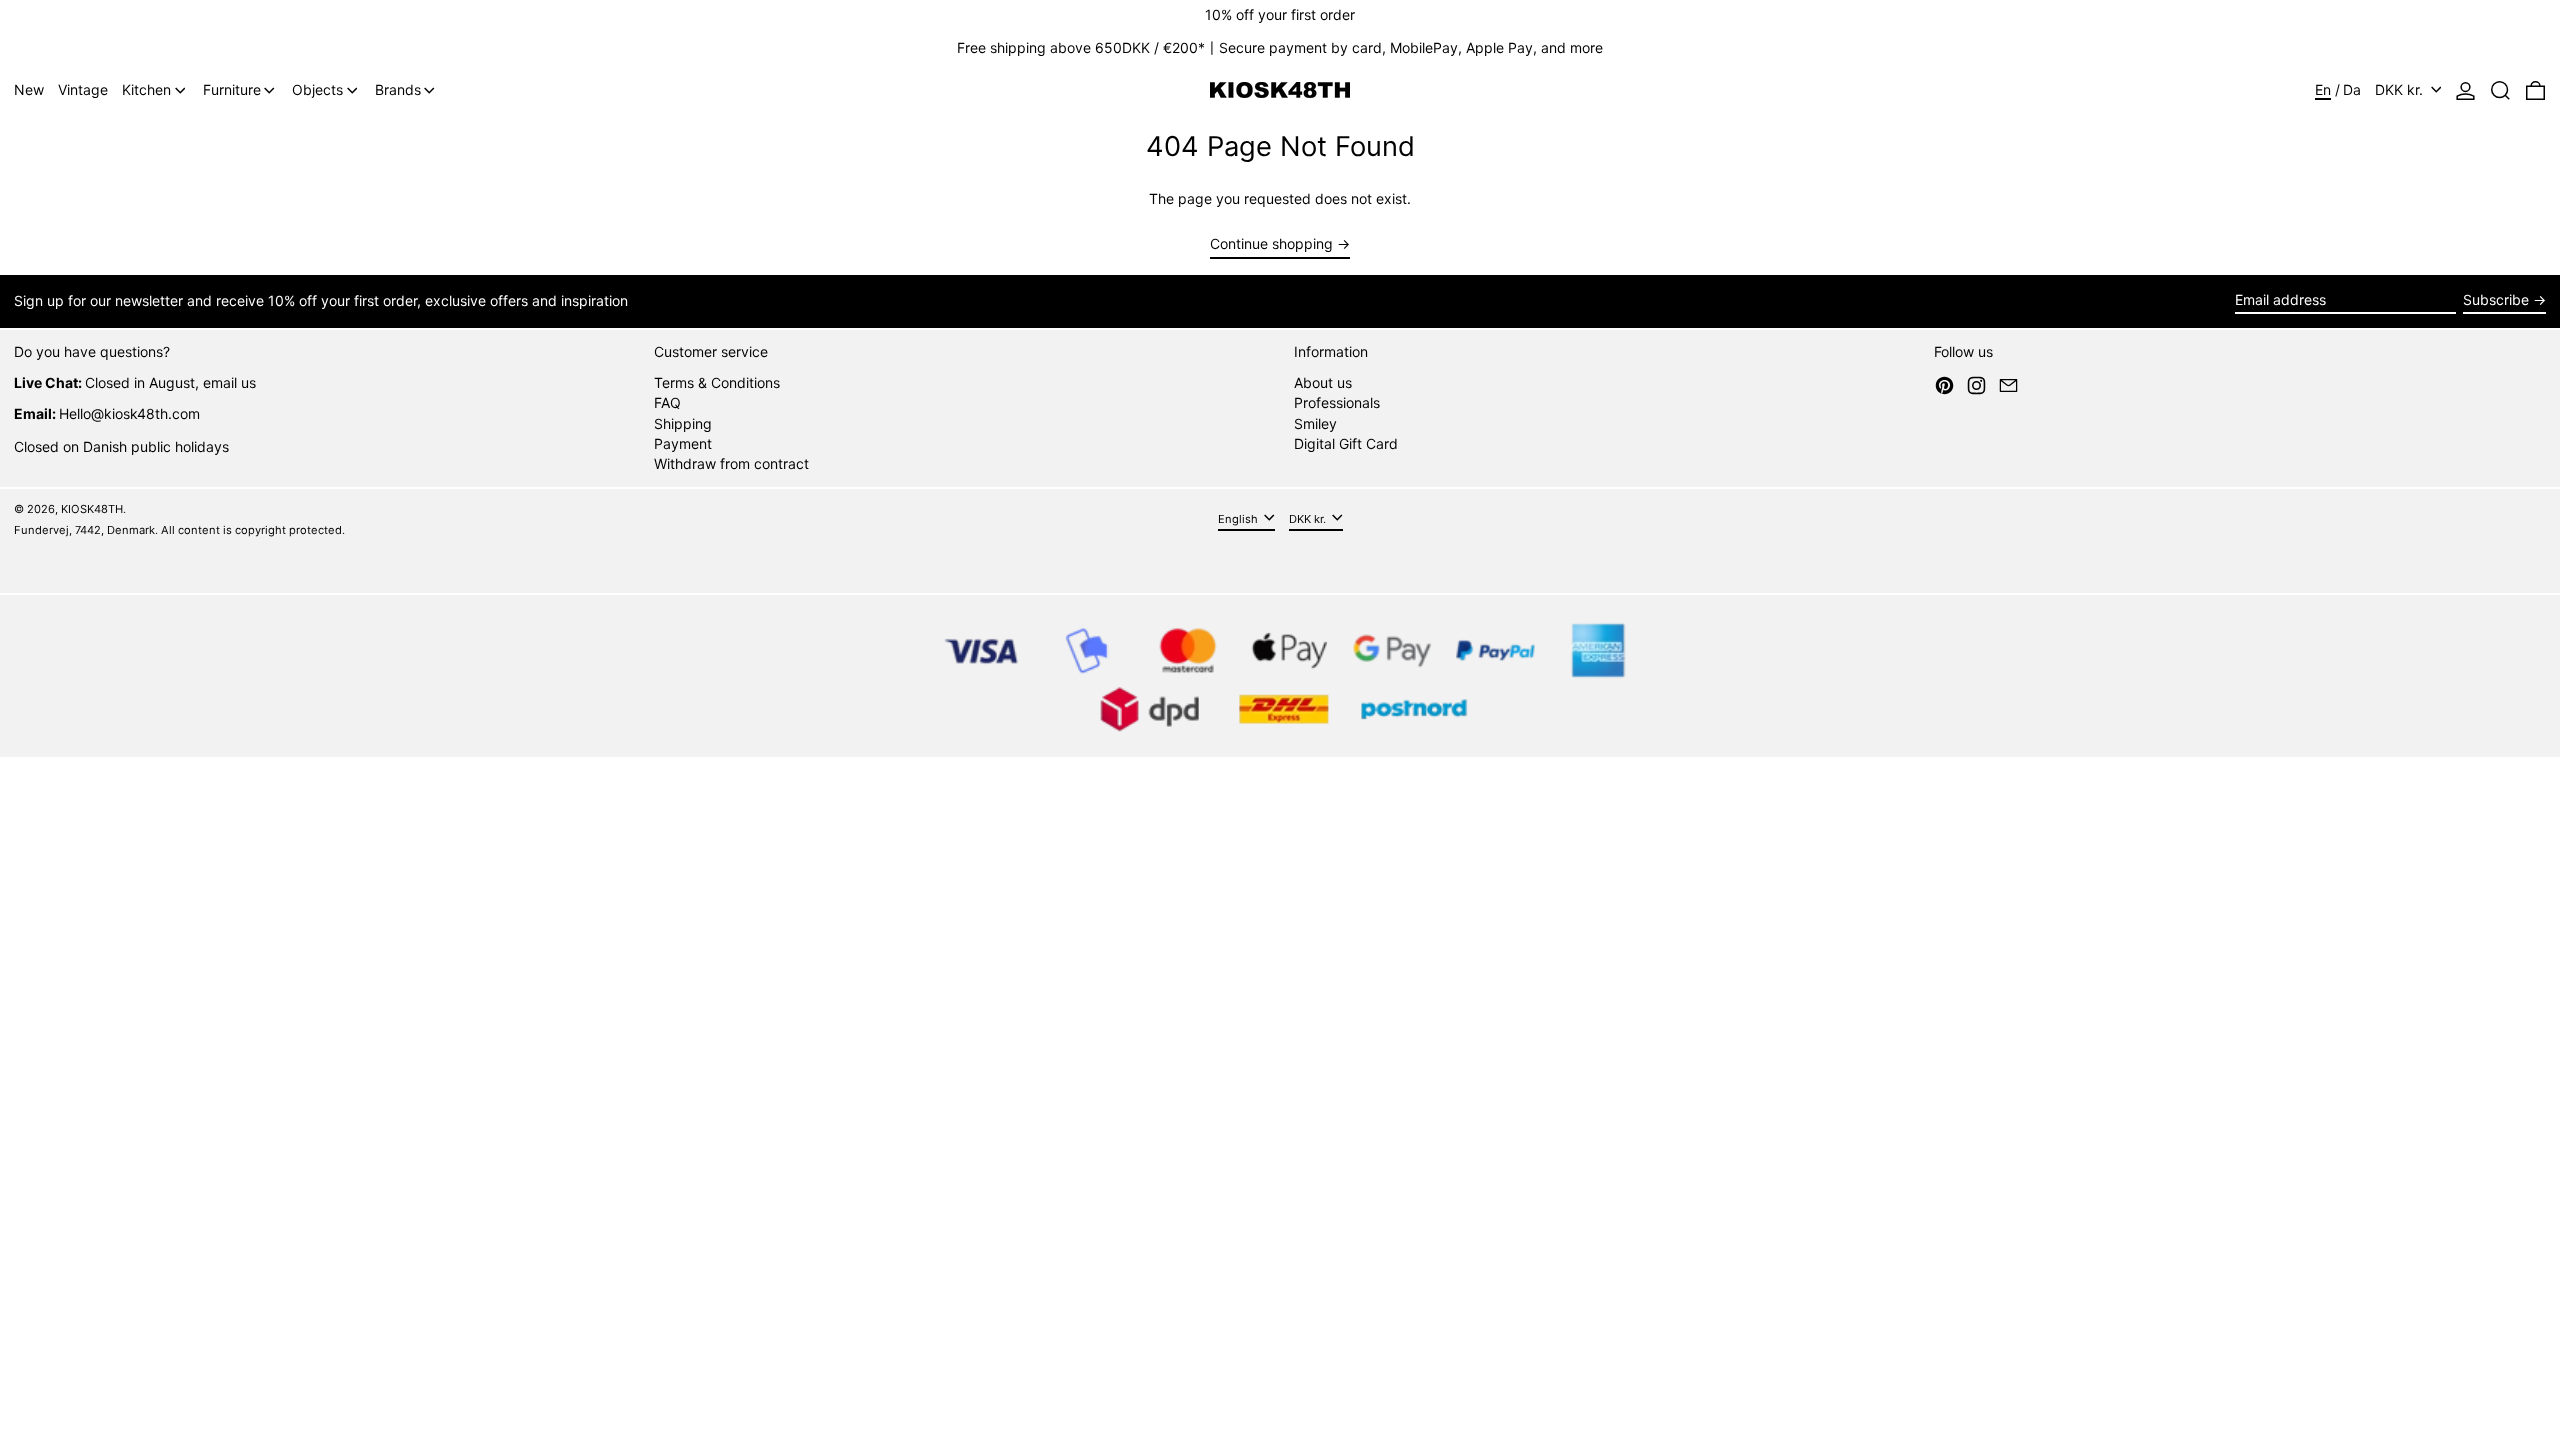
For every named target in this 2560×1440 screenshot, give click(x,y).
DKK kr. (2401, 89)
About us (1323, 382)
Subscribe (2496, 299)
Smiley (1315, 423)
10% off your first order (1280, 14)
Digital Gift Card (1346, 443)
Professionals (1337, 402)
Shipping (683, 423)
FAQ (667, 402)
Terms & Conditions (717, 382)
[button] (2500, 90)
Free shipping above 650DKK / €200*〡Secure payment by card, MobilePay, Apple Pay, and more (1280, 47)
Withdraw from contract (731, 463)
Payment (683, 443)
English (1239, 519)
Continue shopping (1271, 244)
